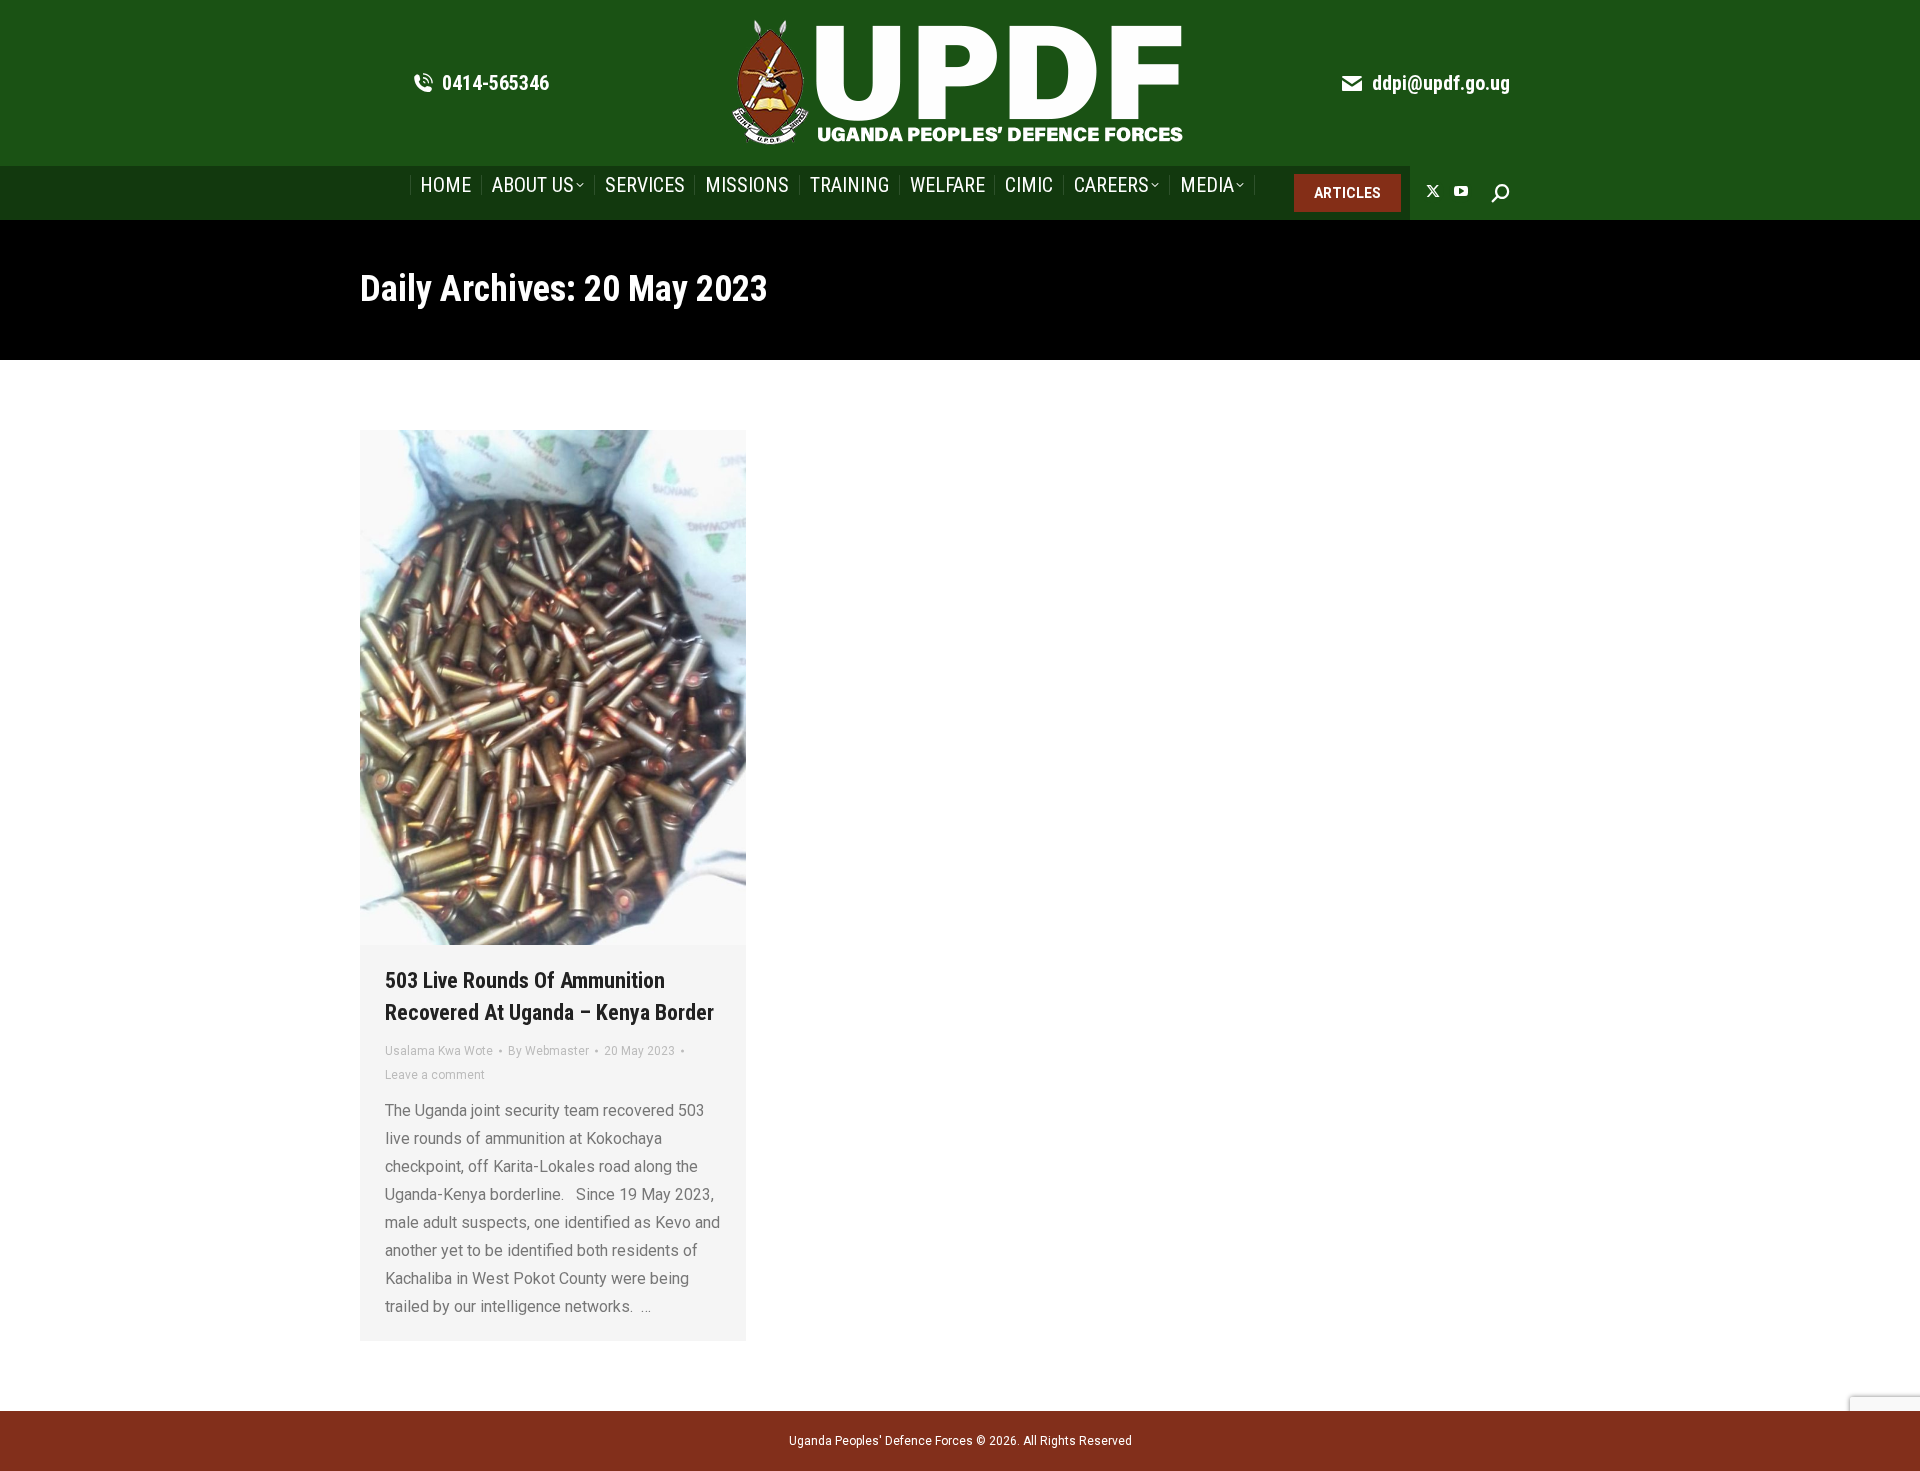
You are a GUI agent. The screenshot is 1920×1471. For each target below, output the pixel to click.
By (548, 1051)
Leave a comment (435, 1075)
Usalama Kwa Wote (439, 1051)
